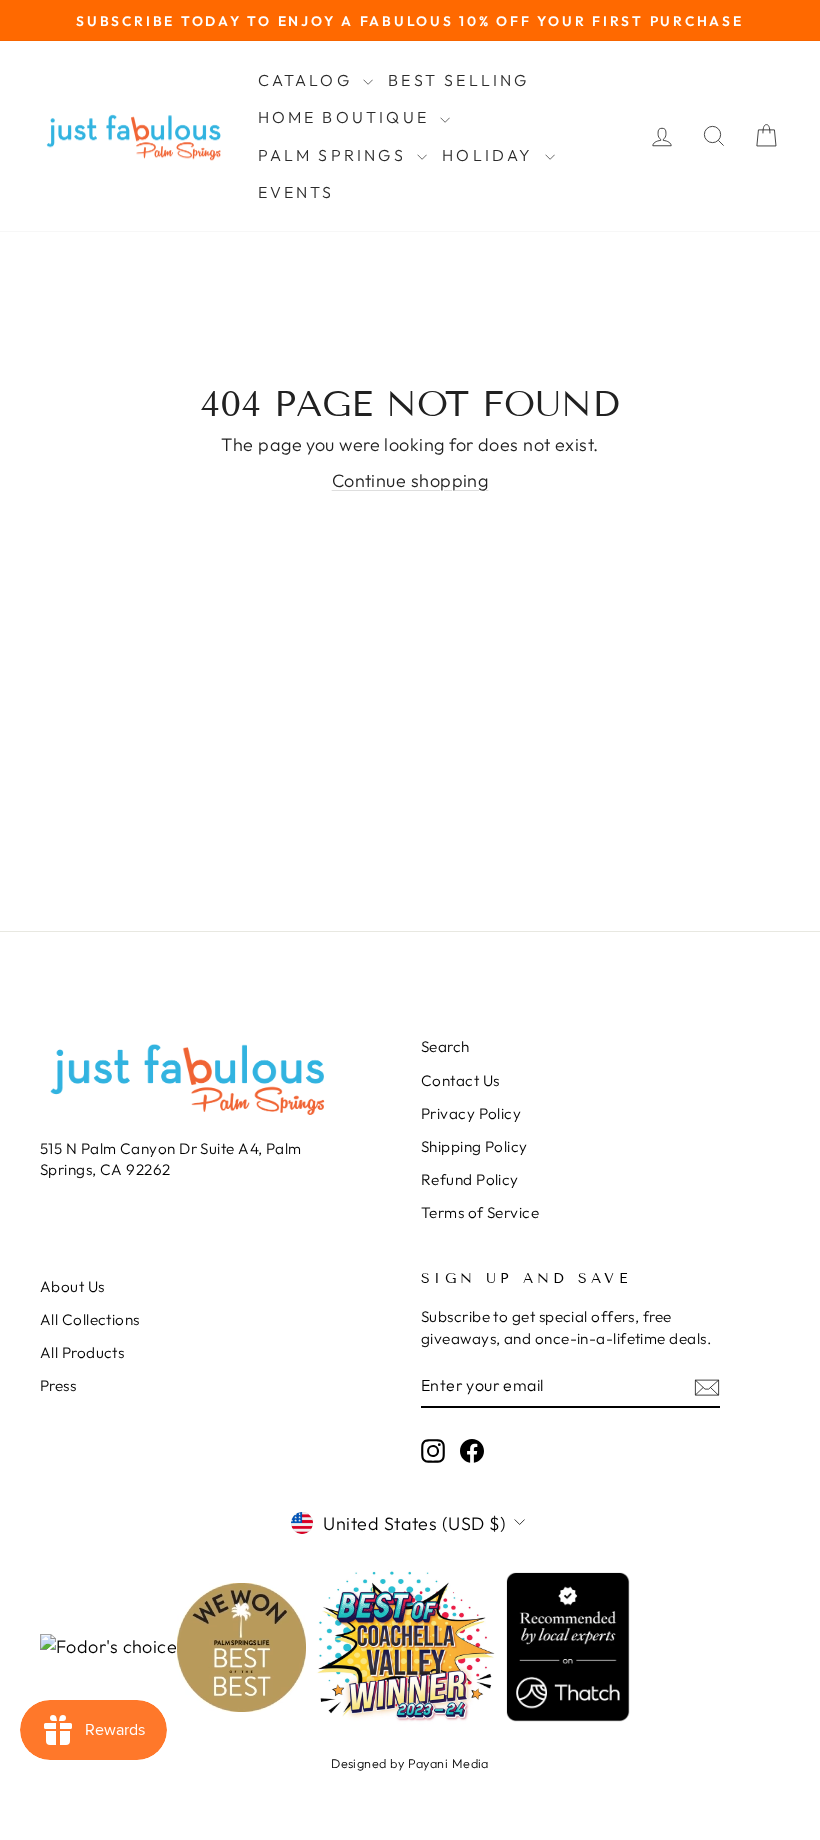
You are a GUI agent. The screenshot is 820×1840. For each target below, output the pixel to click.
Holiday (491, 155)
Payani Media (448, 1763)
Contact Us (460, 1080)
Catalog (308, 80)
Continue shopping (410, 480)
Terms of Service (480, 1212)
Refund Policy (470, 1179)
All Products (82, 1352)
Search (445, 1046)
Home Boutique (347, 117)
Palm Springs (335, 155)
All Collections (90, 1319)
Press (58, 1385)
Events (296, 192)
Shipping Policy (474, 1146)
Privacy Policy (471, 1113)
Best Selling (458, 80)
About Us (72, 1286)
